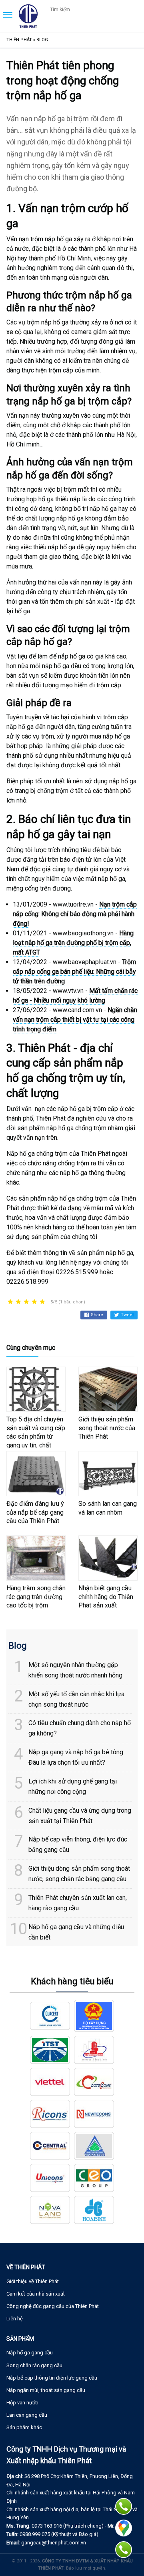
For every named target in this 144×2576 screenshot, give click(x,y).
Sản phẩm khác (24, 2427)
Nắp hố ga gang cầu (30, 2353)
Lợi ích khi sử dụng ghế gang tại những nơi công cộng (73, 1786)
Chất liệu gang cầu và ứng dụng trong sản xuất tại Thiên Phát (80, 1816)
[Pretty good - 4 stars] (34, 1302)
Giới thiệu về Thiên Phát (33, 2281)
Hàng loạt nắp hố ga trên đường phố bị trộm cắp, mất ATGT (73, 943)
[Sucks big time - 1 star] (10, 1302)
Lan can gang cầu (27, 2415)
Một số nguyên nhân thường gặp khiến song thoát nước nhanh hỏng (75, 1670)
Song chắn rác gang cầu (34, 2365)
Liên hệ (15, 2319)
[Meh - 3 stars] (26, 1302)
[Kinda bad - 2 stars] (18, 1302)
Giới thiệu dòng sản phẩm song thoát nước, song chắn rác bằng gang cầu (79, 1874)
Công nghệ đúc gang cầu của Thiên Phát (53, 2306)
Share (97, 1315)
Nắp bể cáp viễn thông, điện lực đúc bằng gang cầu (78, 1844)
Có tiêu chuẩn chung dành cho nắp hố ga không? (80, 1728)
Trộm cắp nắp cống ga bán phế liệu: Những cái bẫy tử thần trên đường (74, 972)
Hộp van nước (22, 2403)
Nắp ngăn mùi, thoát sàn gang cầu (46, 2390)
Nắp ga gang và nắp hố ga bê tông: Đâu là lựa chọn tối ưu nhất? (76, 1757)
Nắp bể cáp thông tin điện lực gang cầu (52, 2378)
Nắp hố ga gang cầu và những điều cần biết (76, 1932)
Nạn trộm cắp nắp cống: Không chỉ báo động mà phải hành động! (75, 914)
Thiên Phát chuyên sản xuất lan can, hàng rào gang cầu (78, 1903)
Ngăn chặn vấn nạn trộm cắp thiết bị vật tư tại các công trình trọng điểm (75, 1020)
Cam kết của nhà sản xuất (36, 2294)
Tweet (127, 1315)
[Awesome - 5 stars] (42, 1302)
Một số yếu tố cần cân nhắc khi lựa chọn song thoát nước (76, 1699)
